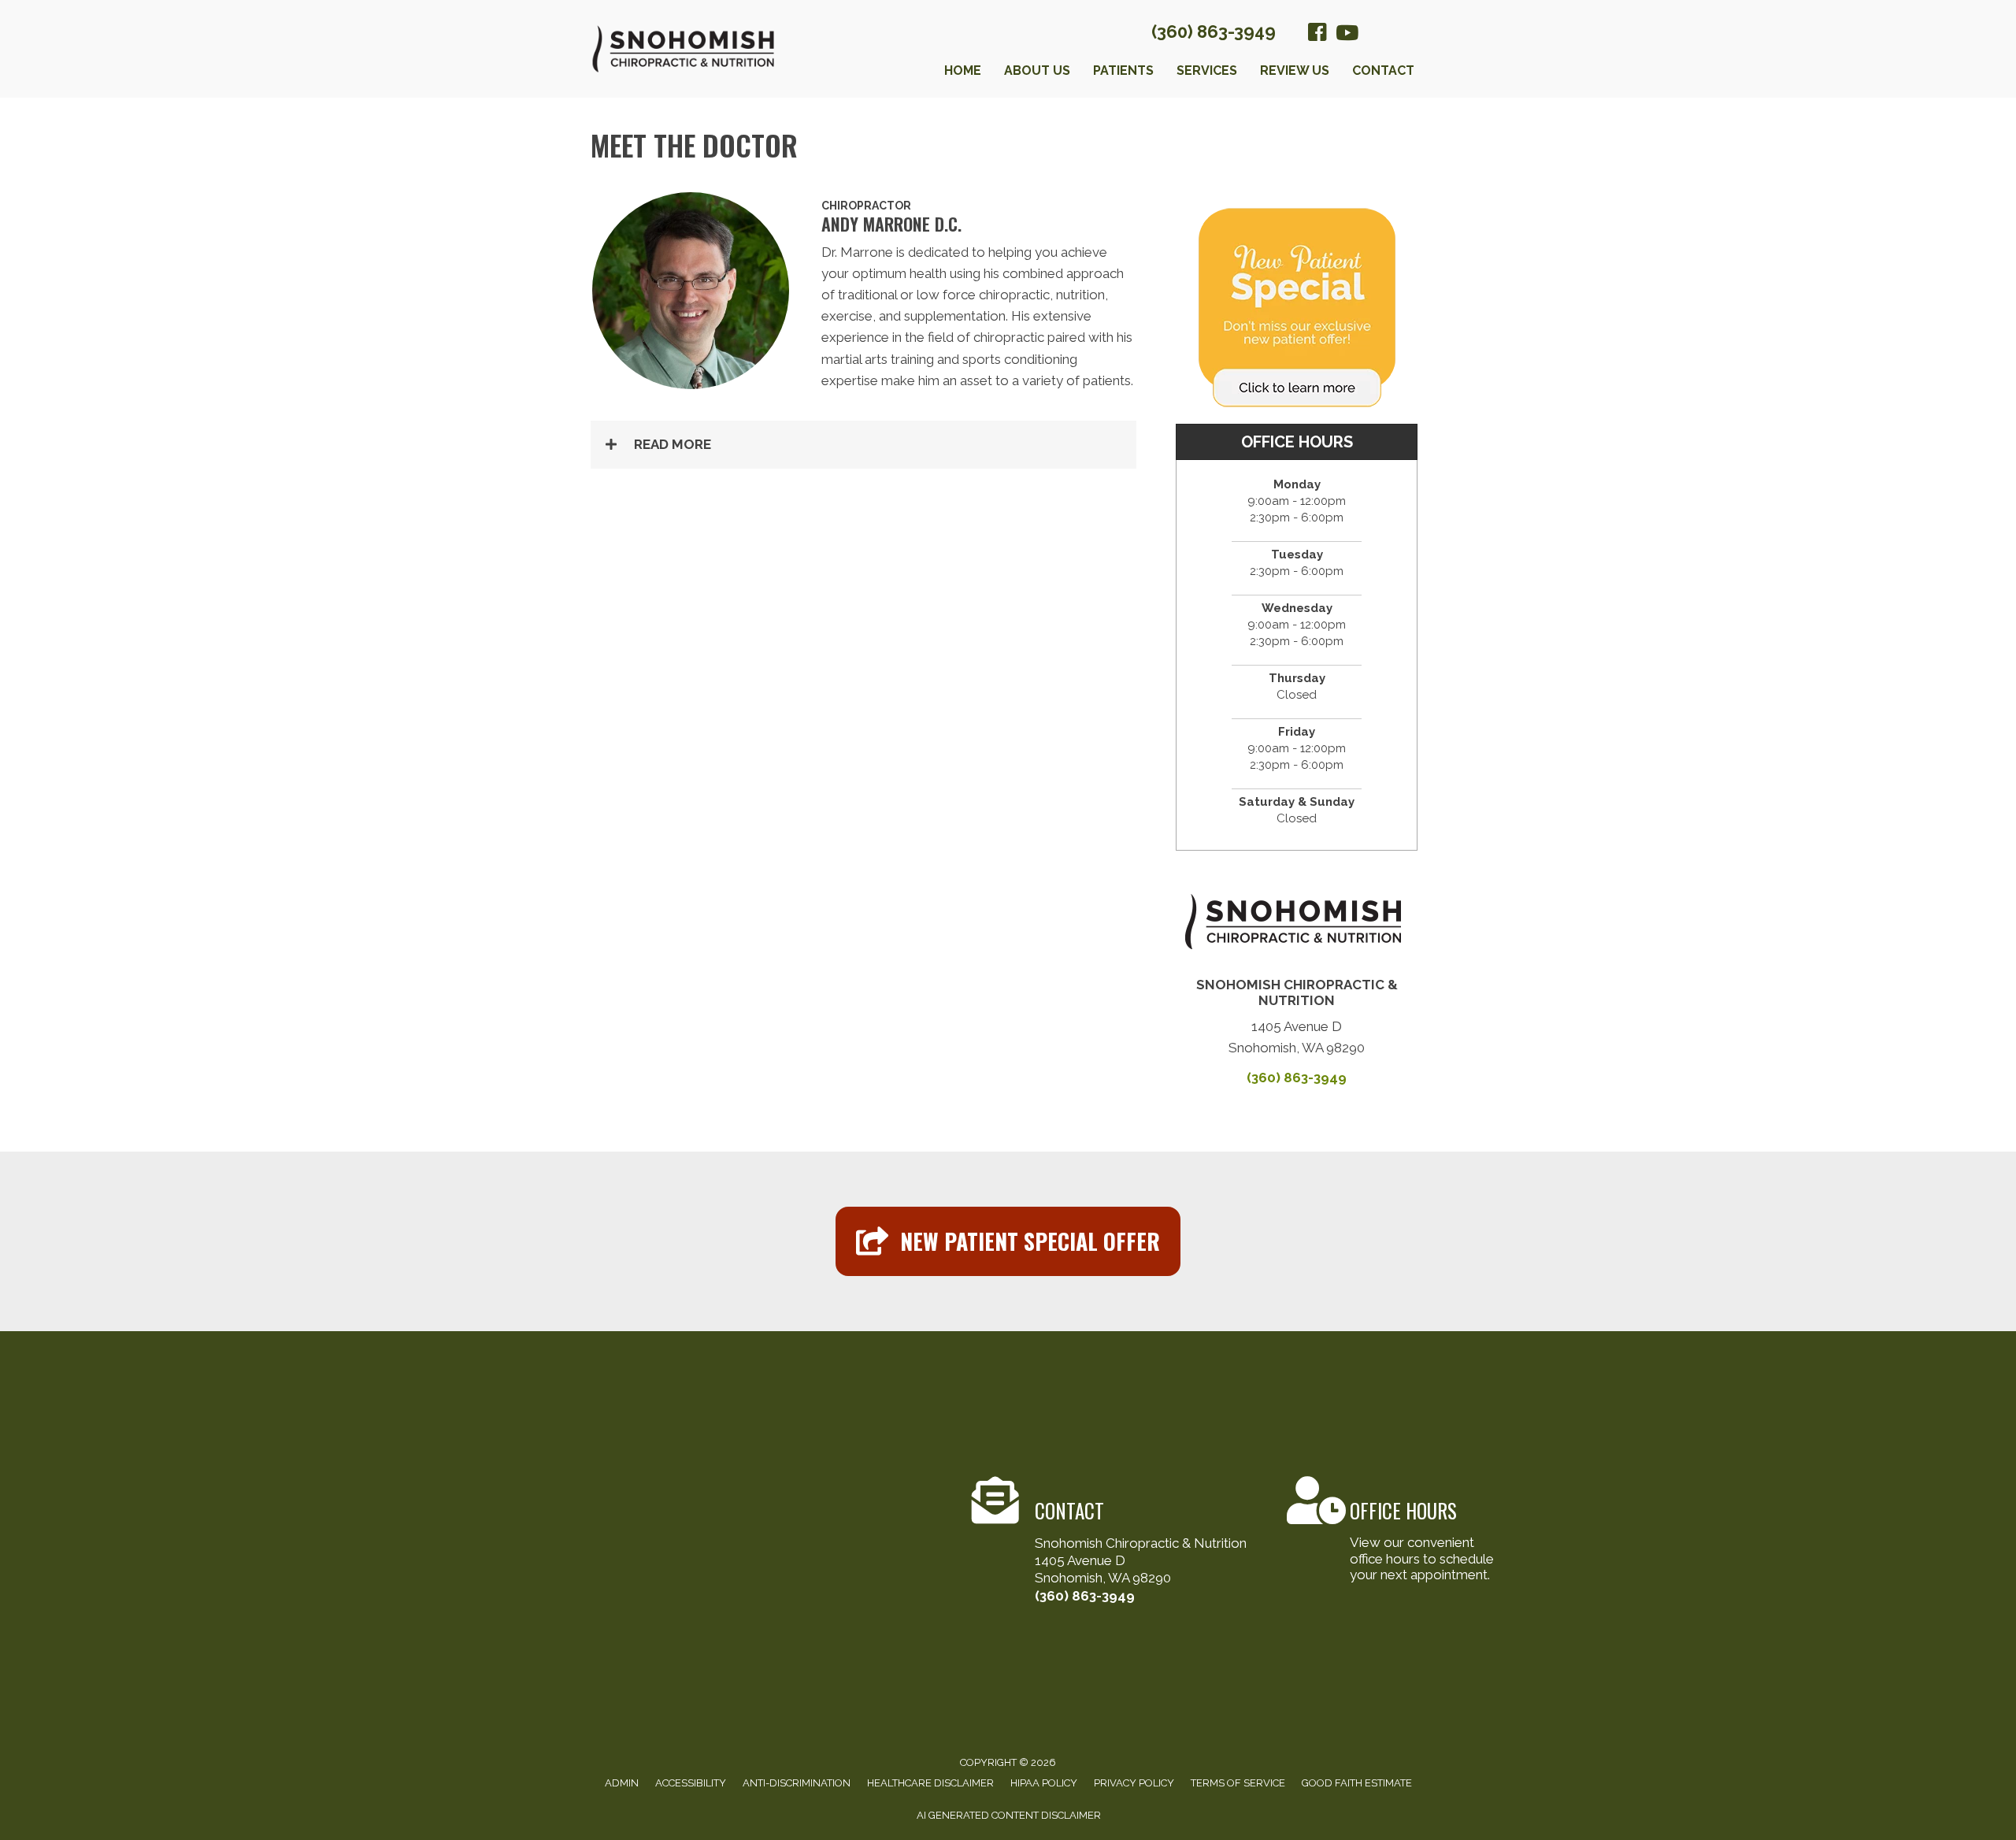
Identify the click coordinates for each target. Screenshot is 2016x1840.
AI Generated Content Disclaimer (1009, 1815)
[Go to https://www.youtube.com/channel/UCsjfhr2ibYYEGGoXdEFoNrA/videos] (1346, 34)
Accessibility (691, 1783)
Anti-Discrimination (797, 1783)
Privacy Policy (1134, 1783)
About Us (1037, 70)
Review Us (1295, 70)
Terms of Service (1238, 1783)
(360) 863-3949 (1214, 32)
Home (963, 70)
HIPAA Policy (1044, 1783)
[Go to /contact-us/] (1117, 1542)
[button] (863, 445)
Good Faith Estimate (1357, 1783)
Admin (622, 1783)
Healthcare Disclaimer (930, 1783)
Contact (1383, 70)
